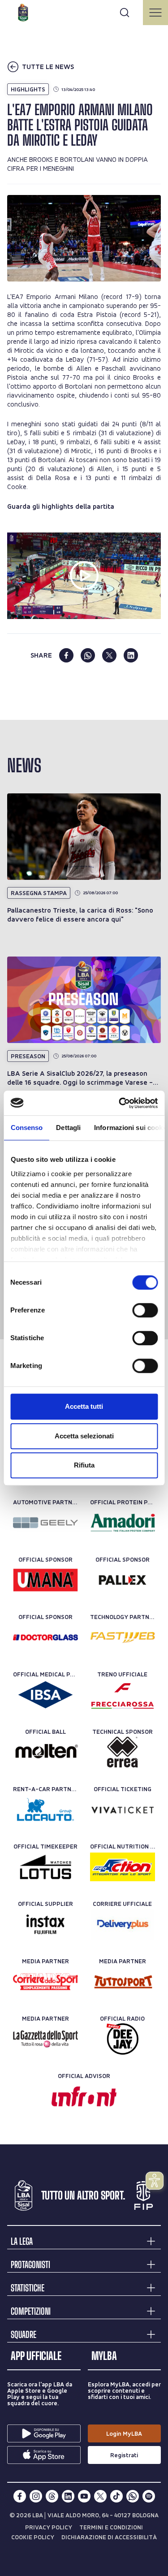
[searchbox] (84, 11)
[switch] (145, 1310)
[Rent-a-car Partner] (45, 1810)
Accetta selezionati (84, 1436)
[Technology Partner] (123, 1637)
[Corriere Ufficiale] (123, 1924)
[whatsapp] (88, 655)
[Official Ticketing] (123, 1810)
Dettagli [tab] (68, 1128)
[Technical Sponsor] (123, 1752)
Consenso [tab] (26, 1128)
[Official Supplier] (45, 1924)
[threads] (52, 2496)
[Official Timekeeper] (45, 1867)
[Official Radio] (123, 2039)
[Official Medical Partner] (45, 1695)
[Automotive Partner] (45, 1523)
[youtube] (84, 2496)
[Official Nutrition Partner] (123, 1867)
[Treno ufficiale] (123, 1695)
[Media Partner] (45, 1982)
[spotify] (149, 2496)
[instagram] (36, 2496)
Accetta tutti (84, 1406)
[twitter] (109, 655)
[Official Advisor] (84, 2096)
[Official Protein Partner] (123, 1523)
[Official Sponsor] (45, 1580)
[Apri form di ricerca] (125, 13)
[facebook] (66, 655)
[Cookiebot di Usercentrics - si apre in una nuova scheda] (120, 1103)
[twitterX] (100, 2496)
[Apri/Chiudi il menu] (155, 13)
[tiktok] (116, 2496)
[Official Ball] (45, 1752)
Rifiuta (84, 1465)
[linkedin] (131, 655)
